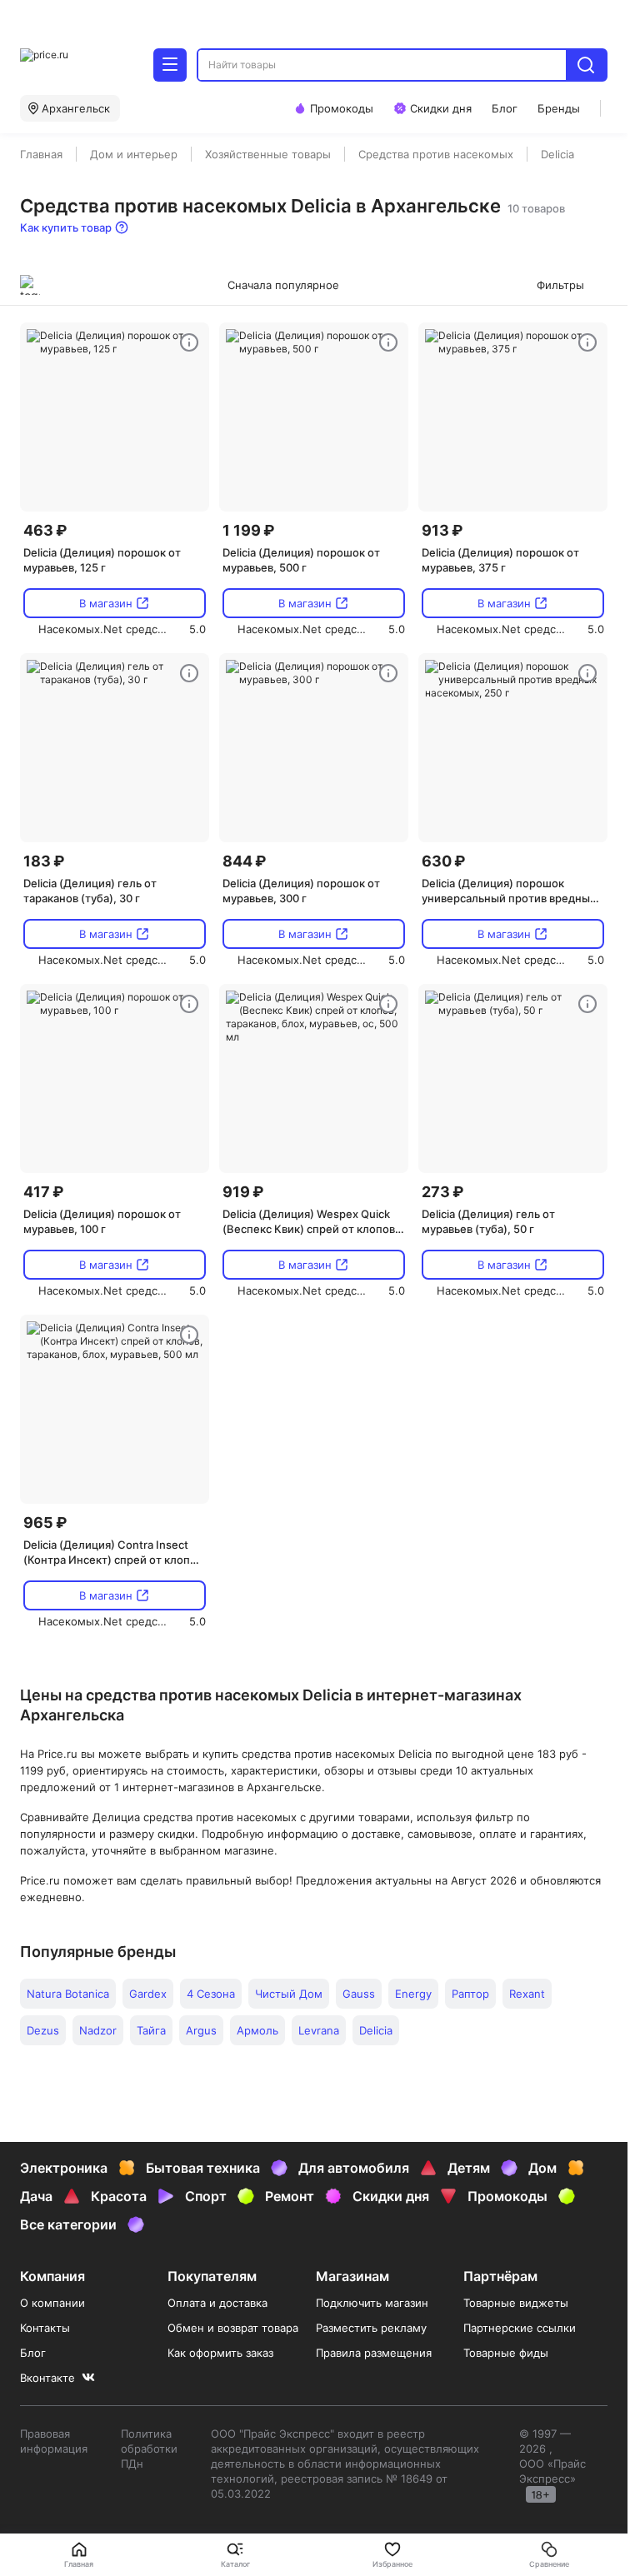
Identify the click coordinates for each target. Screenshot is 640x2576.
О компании (52, 2303)
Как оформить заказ (220, 2353)
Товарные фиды (506, 2353)
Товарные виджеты (516, 2303)
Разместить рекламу (371, 2328)
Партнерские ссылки (520, 2328)
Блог (33, 2353)
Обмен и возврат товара (233, 2328)
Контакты (45, 2328)
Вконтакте (47, 2378)
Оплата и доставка (217, 2303)
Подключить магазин (372, 2303)
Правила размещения (374, 2353)
